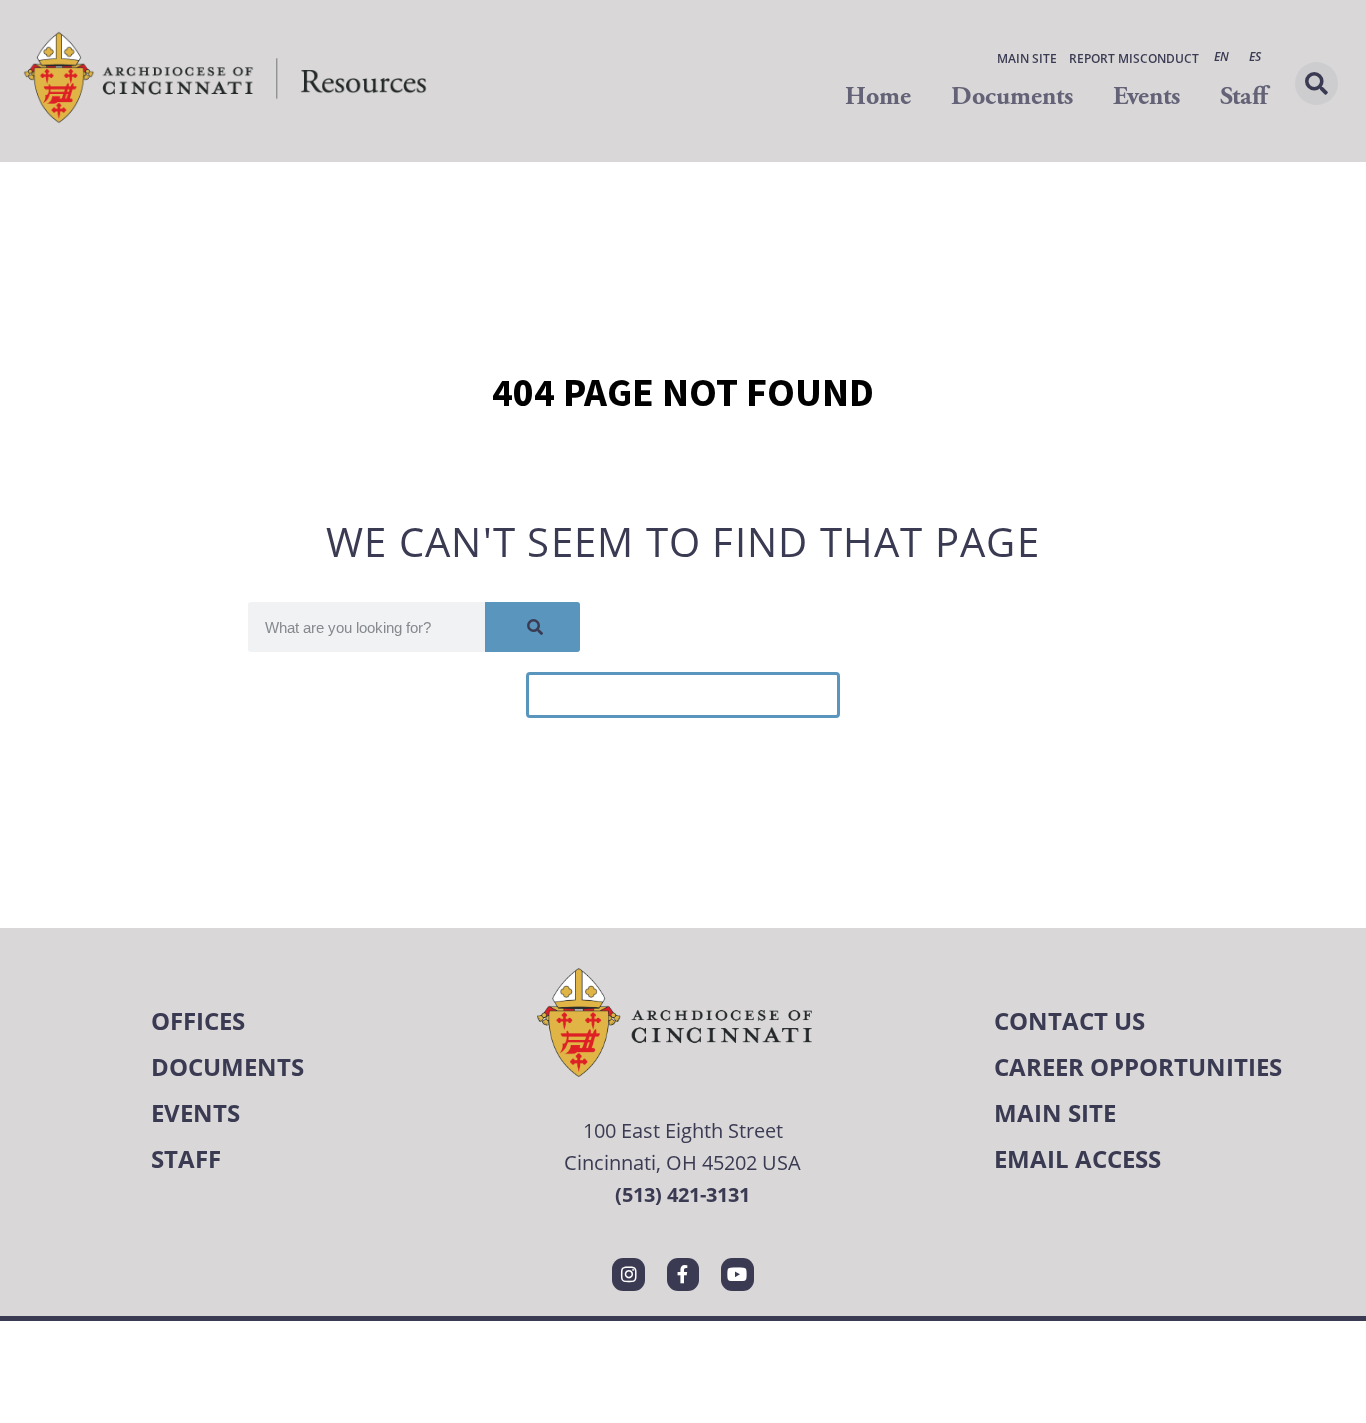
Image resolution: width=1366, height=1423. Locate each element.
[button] (1316, 83)
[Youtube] (737, 1274)
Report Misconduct (1134, 58)
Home (878, 96)
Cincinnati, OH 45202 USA (682, 1162)
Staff (1243, 96)
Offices (198, 1020)
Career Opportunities (1138, 1066)
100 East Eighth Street (683, 1130)
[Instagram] (628, 1274)
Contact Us (1069, 1020)
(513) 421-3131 (682, 1194)
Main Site (1027, 58)
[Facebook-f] (683, 1274)
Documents (1012, 96)
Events (1146, 96)
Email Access (1077, 1158)
